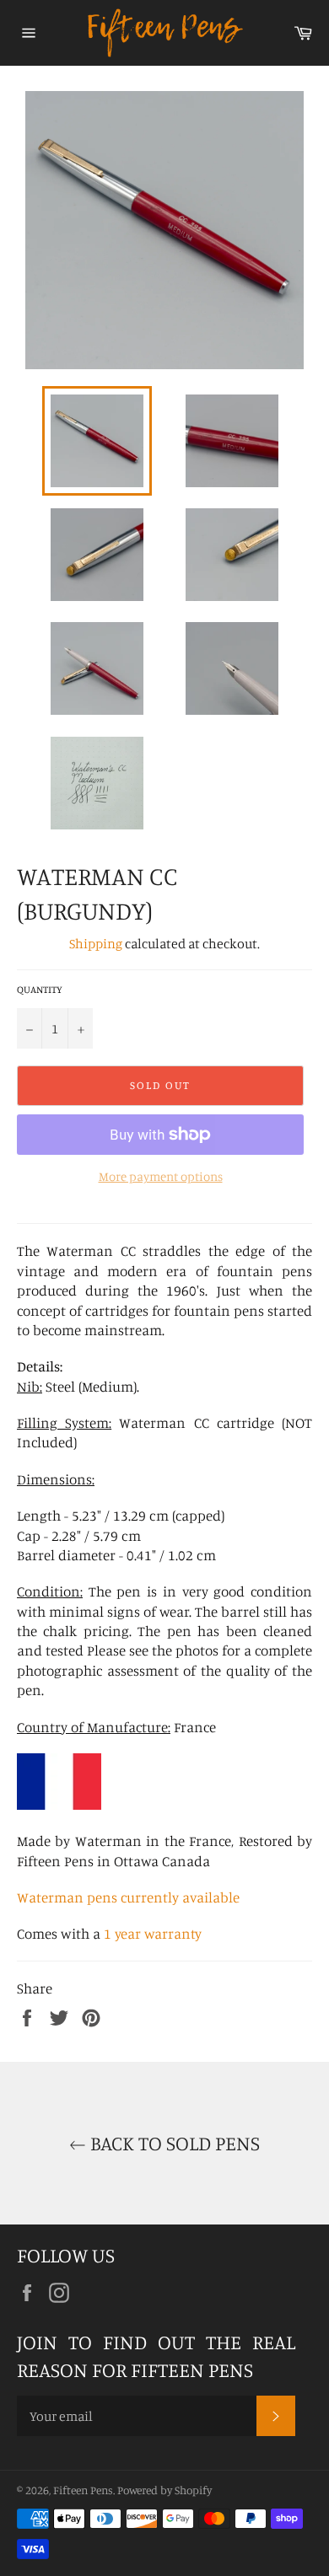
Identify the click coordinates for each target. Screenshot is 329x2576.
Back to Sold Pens (173, 2143)
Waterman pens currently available (128, 1897)
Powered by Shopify (164, 2490)
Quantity (40, 989)
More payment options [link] (161, 1176)
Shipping (96, 943)
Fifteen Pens (83, 2490)
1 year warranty (153, 1933)
